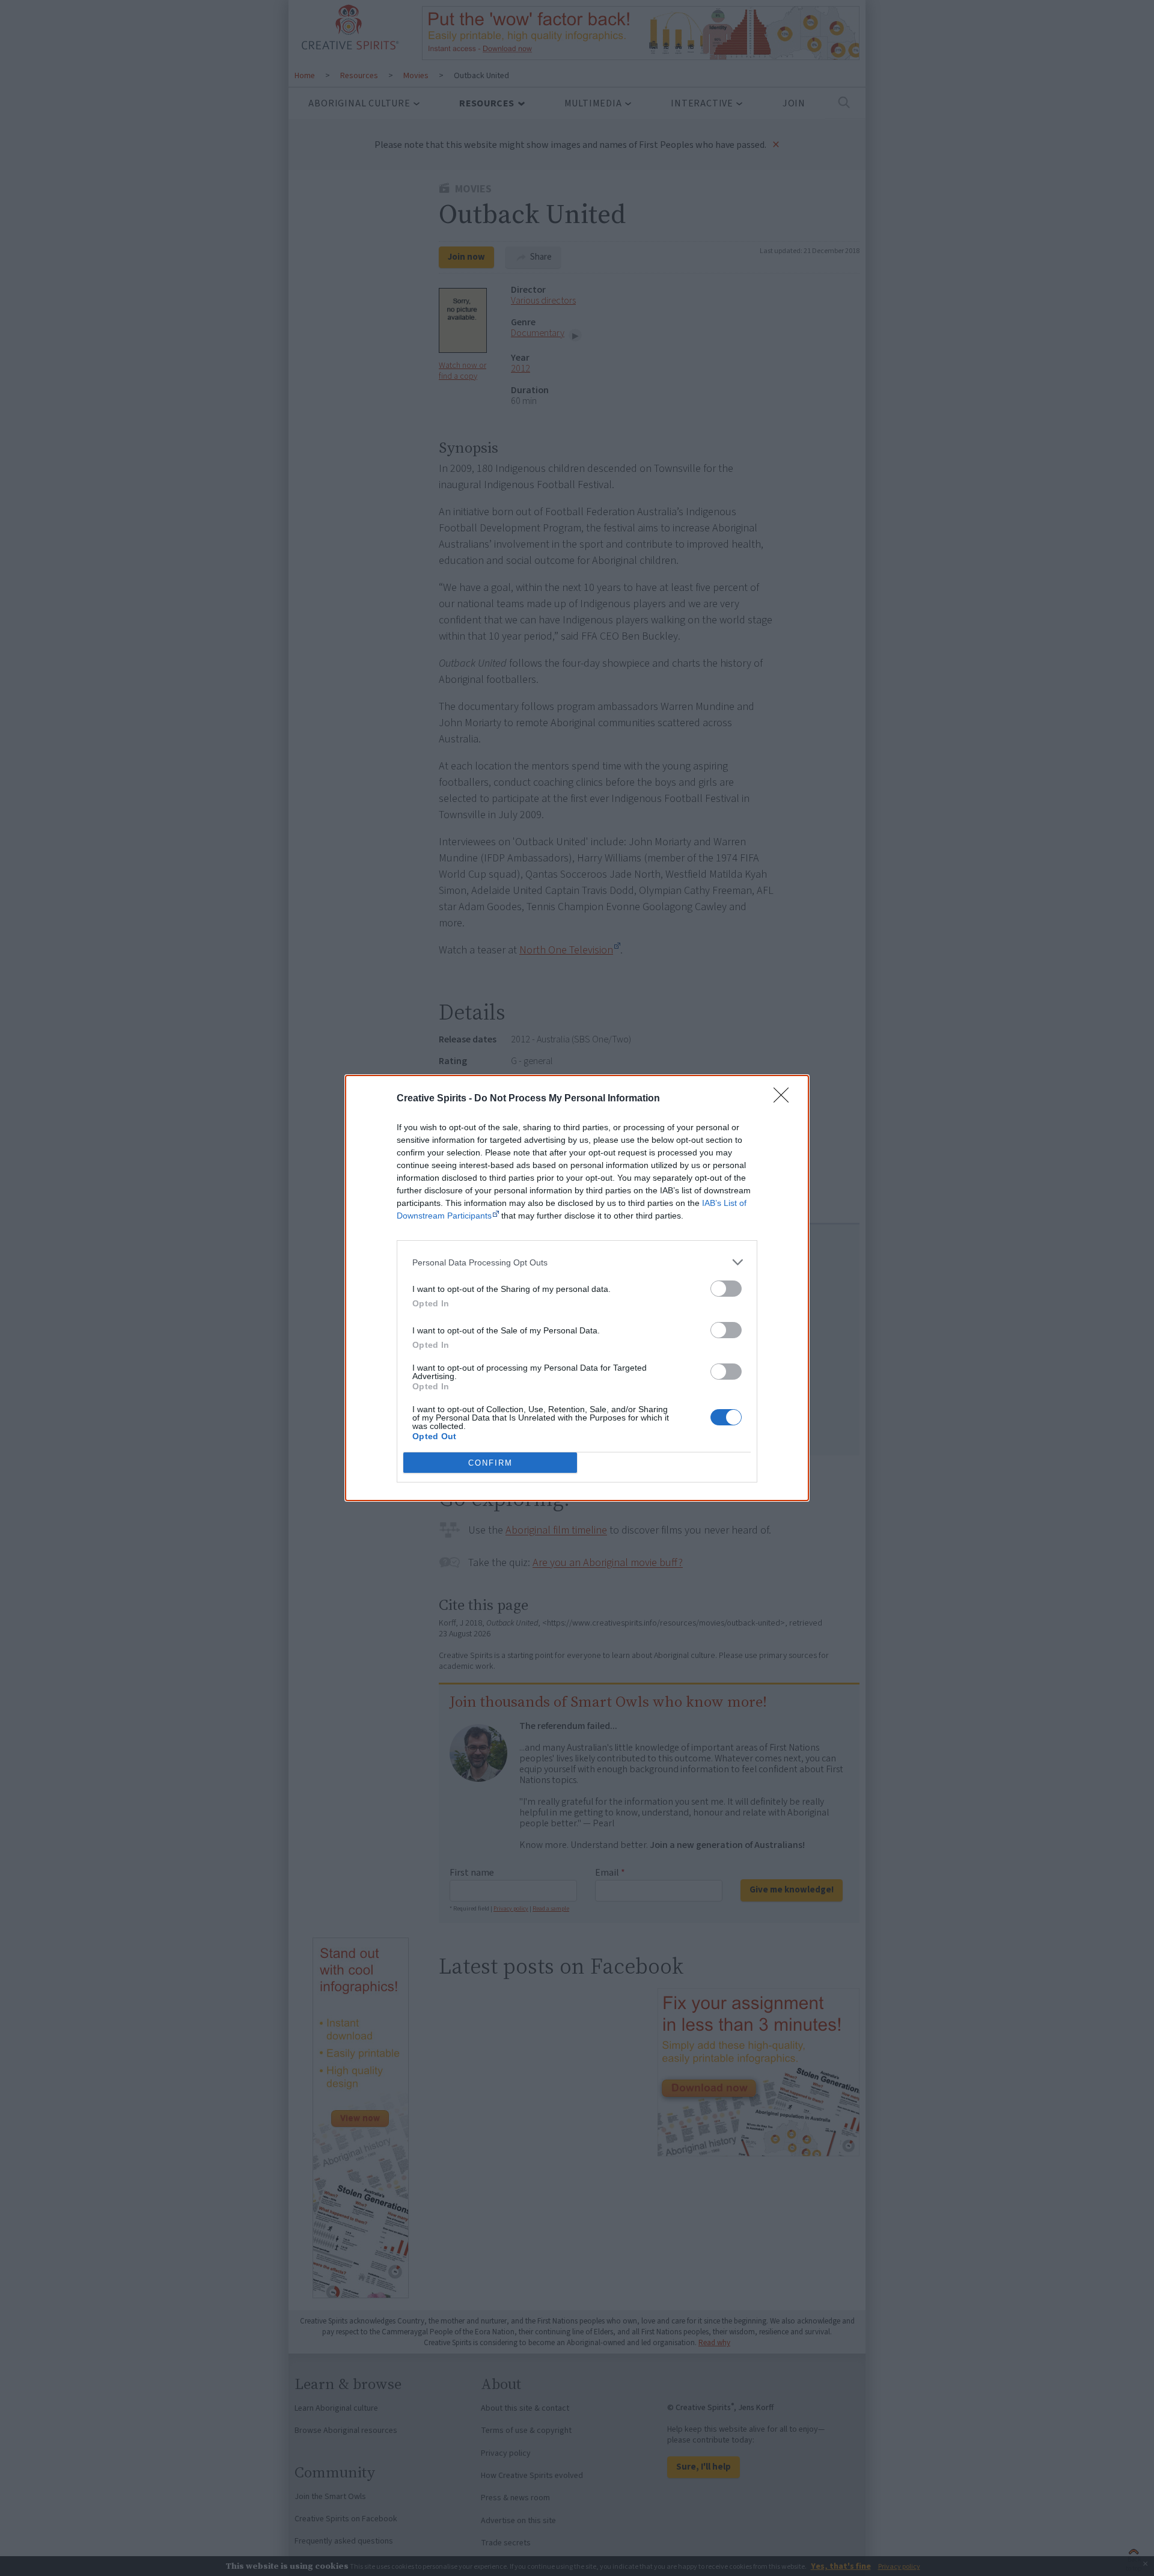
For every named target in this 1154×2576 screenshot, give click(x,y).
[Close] (785, 1099)
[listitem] (577, 1262)
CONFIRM (490, 1463)
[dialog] (577, 1288)
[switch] (726, 1289)
